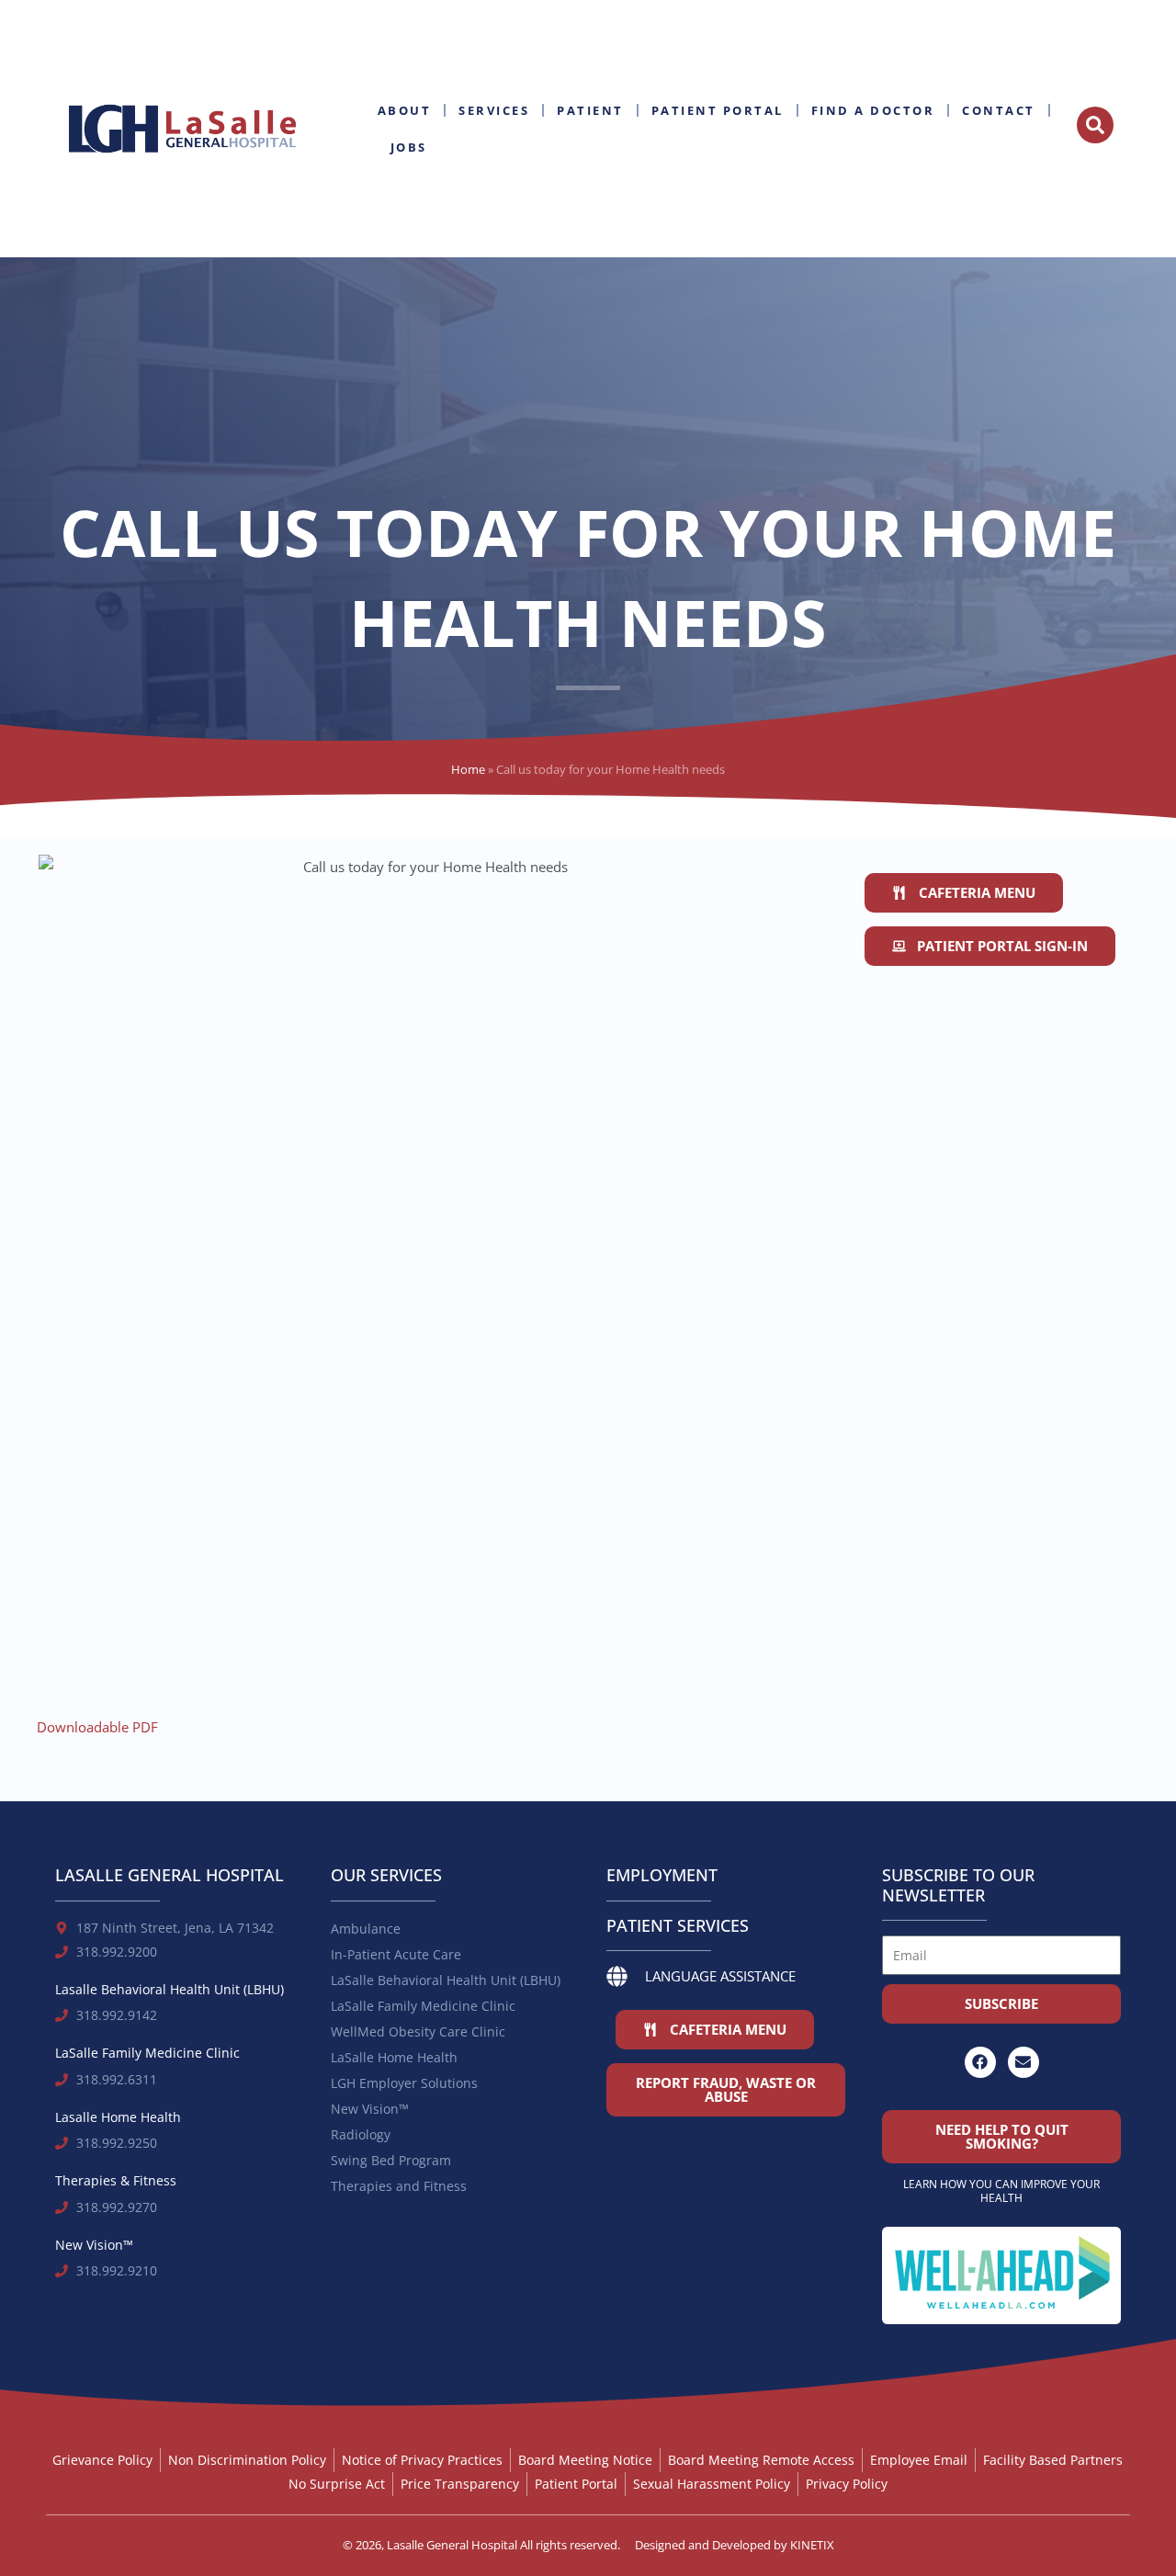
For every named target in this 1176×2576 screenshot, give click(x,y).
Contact (999, 110)
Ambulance (366, 1929)
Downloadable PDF (97, 1727)
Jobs (409, 147)
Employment (662, 1875)
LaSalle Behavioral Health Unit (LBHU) (446, 1980)
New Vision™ (370, 2109)
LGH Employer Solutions (404, 2083)
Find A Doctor (873, 110)
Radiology (361, 2134)
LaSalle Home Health (394, 2057)
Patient (590, 110)
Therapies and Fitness (399, 2186)
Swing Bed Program (391, 2160)
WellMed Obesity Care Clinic (418, 2031)
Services (494, 110)
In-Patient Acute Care (396, 1954)
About (405, 110)
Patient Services (678, 1925)
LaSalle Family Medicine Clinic (423, 2006)
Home (468, 769)
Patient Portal (718, 110)
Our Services (386, 1875)
